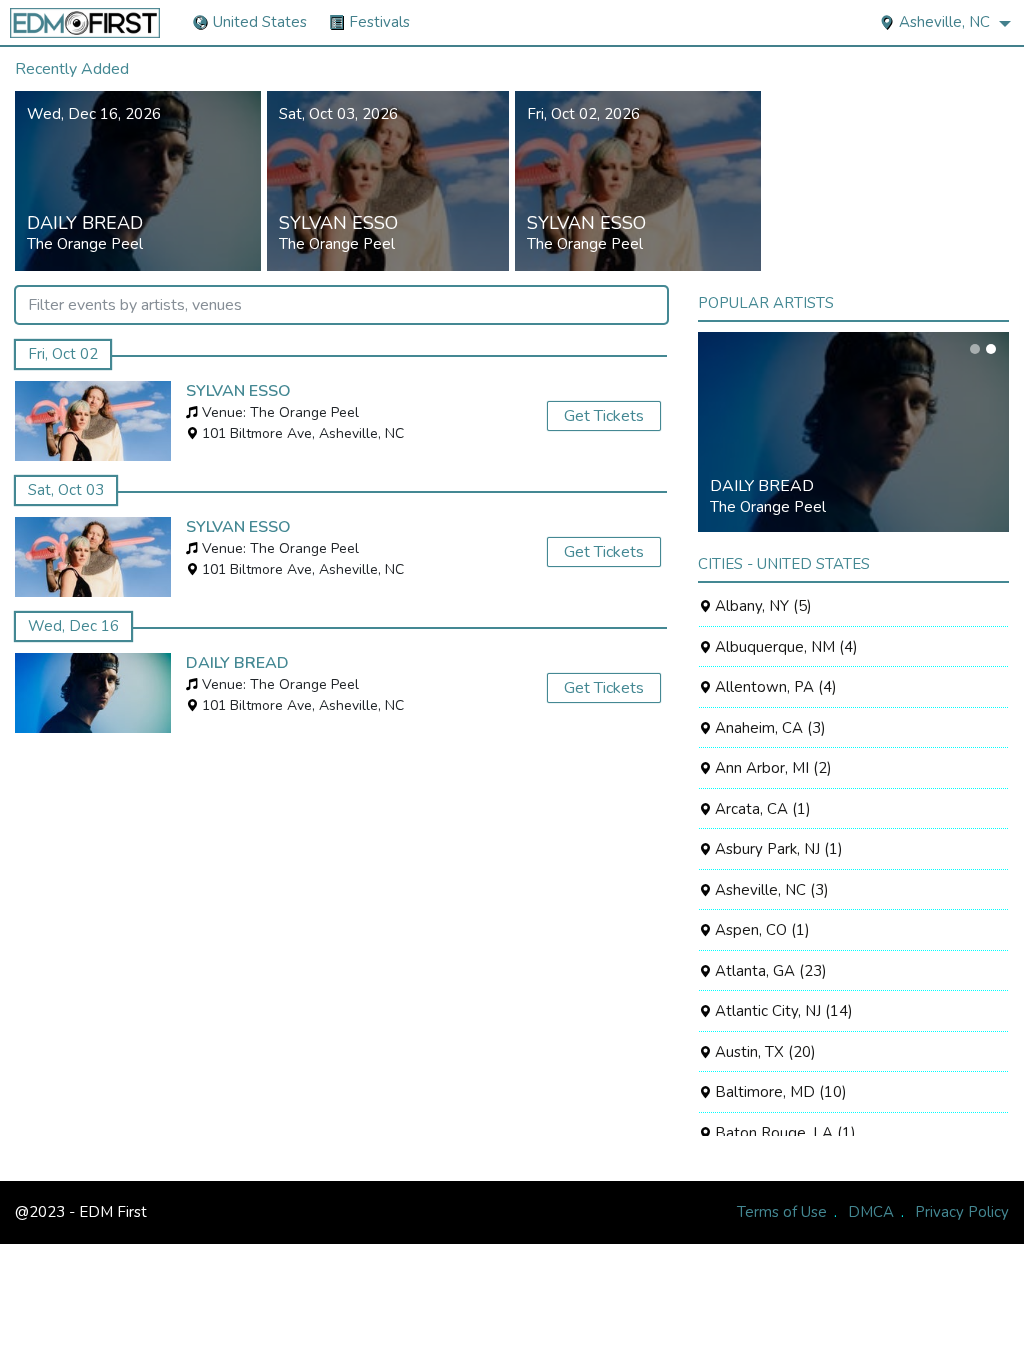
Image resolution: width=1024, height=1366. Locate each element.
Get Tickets (604, 416)
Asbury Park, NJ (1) (777, 849)
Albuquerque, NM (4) (784, 647)
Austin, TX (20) (763, 1052)
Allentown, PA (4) (774, 687)
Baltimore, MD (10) (779, 1092)
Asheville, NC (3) (770, 890)
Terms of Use (782, 1212)
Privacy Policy (962, 1212)
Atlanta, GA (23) (769, 971)
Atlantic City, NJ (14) (782, 1011)
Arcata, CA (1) (761, 809)
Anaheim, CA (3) (768, 728)
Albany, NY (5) (761, 606)
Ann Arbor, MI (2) (771, 768)
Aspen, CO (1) (760, 930)
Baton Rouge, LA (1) (783, 1133)
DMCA (871, 1212)
